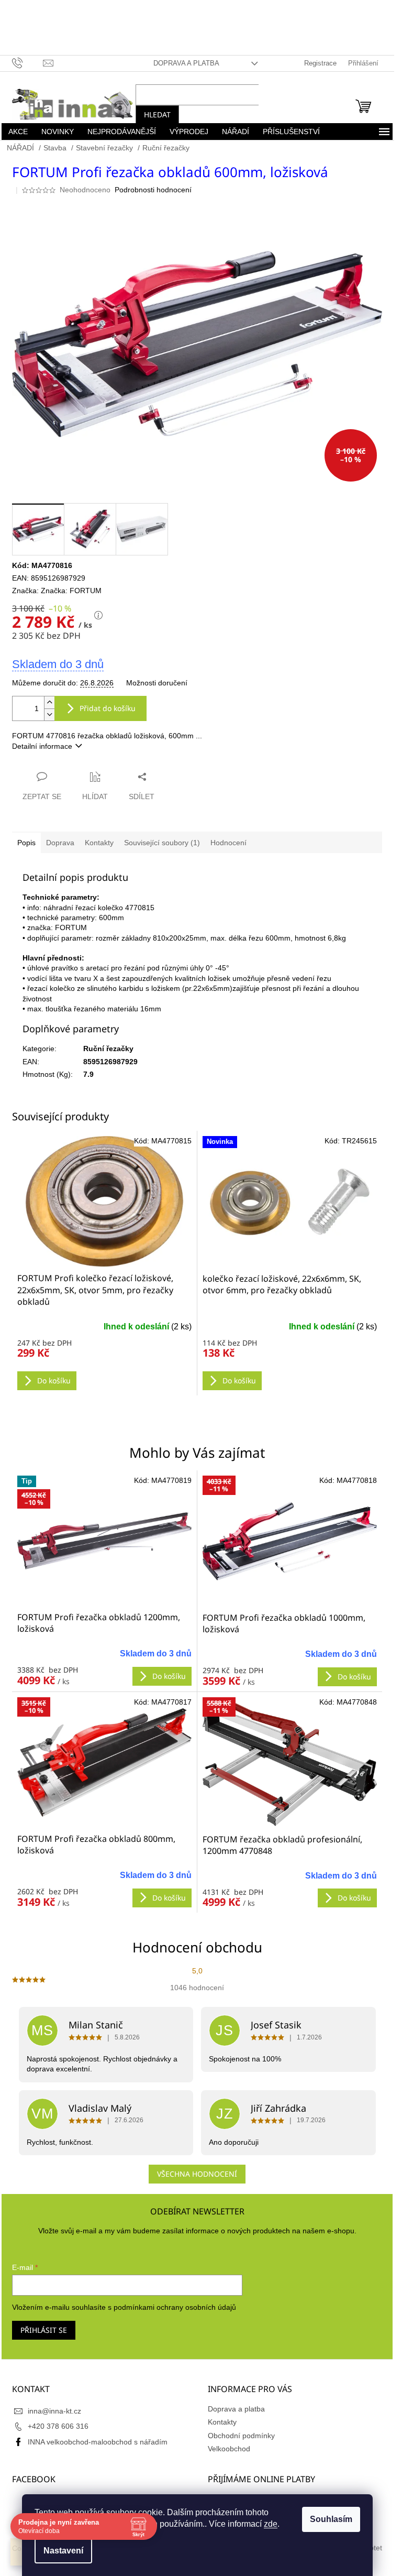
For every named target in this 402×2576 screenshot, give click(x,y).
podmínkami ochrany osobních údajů (175, 2307)
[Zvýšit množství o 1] (49, 702)
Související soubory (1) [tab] (162, 843)
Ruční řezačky (108, 1049)
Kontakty (222, 2422)
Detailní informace (42, 746)
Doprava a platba (186, 63)
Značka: (71, 591)
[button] (104, 1662)
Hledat (157, 114)
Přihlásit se (44, 2330)
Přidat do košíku (108, 708)
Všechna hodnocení (197, 2174)
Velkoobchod (229, 2449)
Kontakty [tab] (99, 843)
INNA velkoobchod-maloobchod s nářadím (98, 2442)
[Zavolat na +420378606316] (27, 63)
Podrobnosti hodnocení (153, 190)
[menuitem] (18, 132)
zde (271, 2524)
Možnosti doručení (157, 683)
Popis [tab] (26, 843)
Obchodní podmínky (241, 2436)
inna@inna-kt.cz (54, 2411)
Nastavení (63, 2551)
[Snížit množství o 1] (49, 714)
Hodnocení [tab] (228, 843)
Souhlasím (331, 2519)
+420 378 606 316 (58, 2426)
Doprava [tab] (60, 843)
